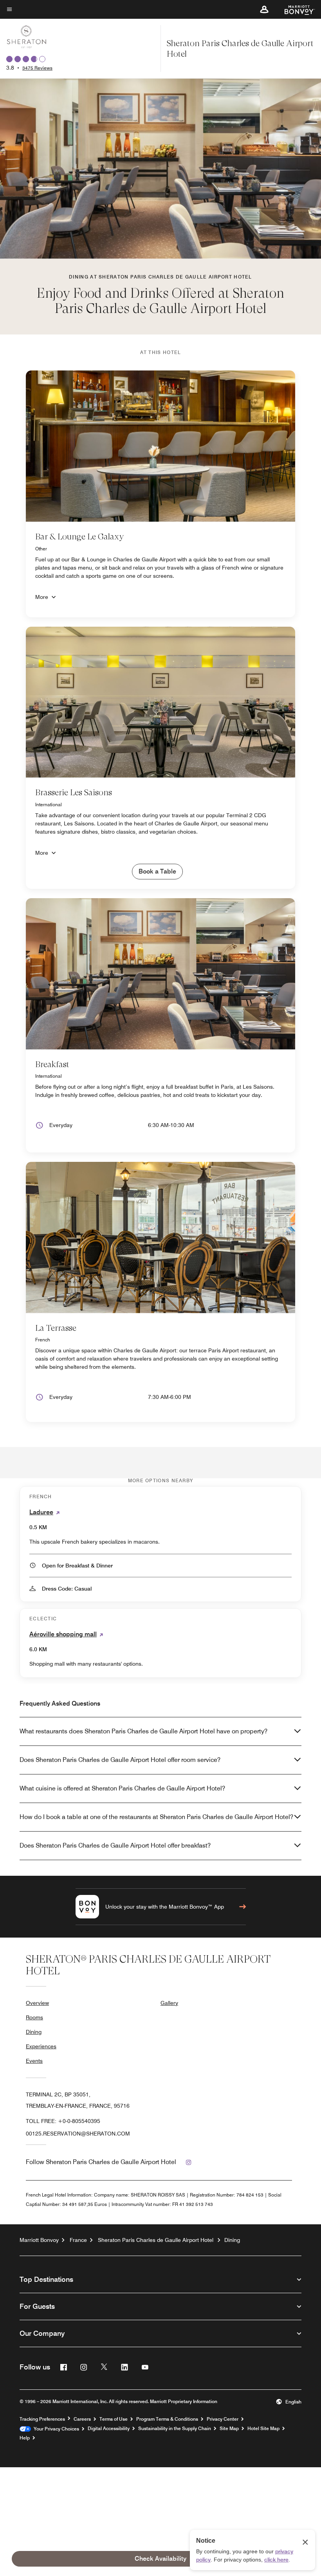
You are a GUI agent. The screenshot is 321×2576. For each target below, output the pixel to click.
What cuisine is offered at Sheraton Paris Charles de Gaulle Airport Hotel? (122, 1788)
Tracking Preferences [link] (42, 2419)
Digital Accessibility (109, 2429)
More (42, 597)
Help (25, 2438)
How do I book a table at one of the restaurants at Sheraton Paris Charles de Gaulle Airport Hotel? (156, 1817)
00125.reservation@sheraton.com (78, 2134)
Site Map (229, 2429)
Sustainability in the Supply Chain (175, 2429)
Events (34, 2061)
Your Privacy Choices (55, 2429)
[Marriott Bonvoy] (295, 9)
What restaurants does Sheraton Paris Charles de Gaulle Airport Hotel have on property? (143, 1731)
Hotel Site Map (263, 2429)
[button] (264, 9)
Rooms (34, 2017)
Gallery (169, 2003)
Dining (34, 2032)
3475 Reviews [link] (37, 68)
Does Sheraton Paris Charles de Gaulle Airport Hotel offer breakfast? (115, 1845)
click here (276, 2560)
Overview (37, 2003)
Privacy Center (223, 2419)
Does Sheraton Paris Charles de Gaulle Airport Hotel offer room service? (120, 1760)
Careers (82, 2419)
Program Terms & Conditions (167, 2419)
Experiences (41, 2046)
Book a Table (157, 871)
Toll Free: (63, 2121)
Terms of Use (114, 2419)
